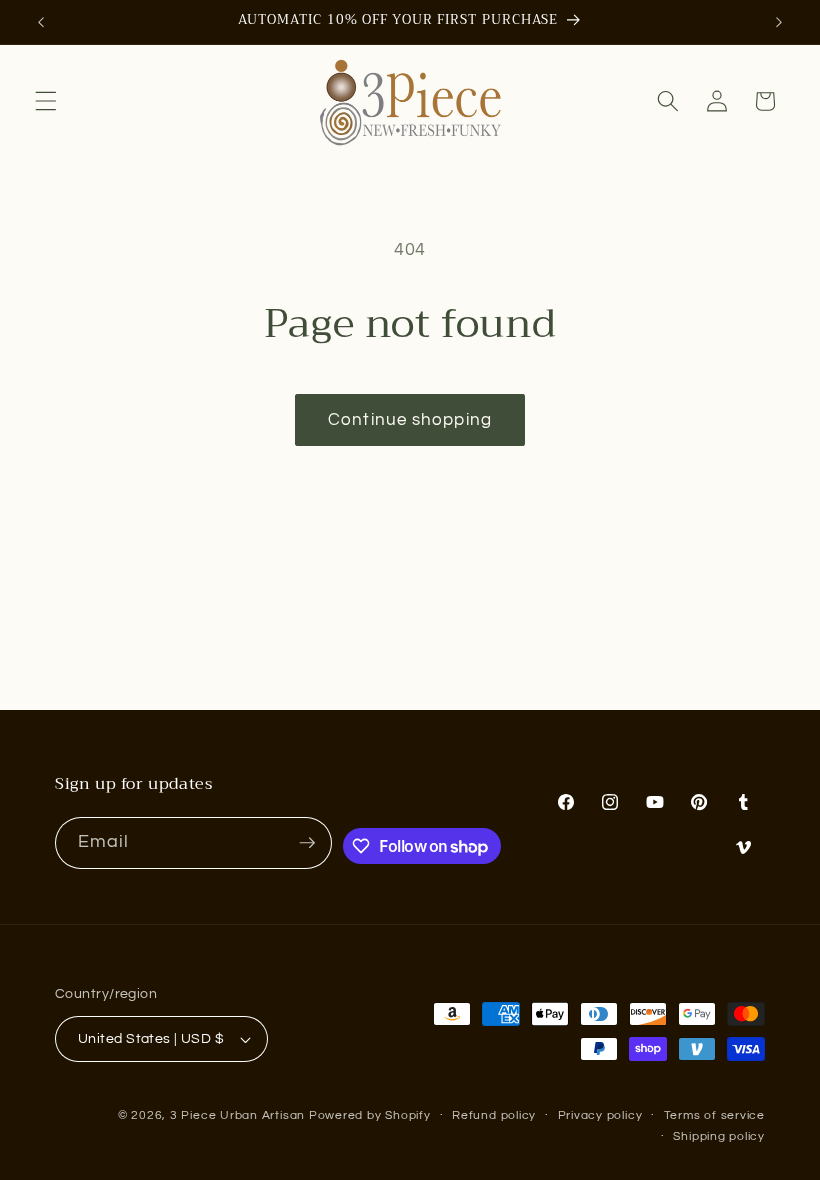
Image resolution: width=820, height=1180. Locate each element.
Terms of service (714, 1115)
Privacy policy (600, 1115)
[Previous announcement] (41, 22)
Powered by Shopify (370, 1115)
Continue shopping (410, 419)
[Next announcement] (779, 22)
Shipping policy (719, 1136)
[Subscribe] (307, 843)
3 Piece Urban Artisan (237, 1115)
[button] (46, 101)
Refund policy (494, 1115)
